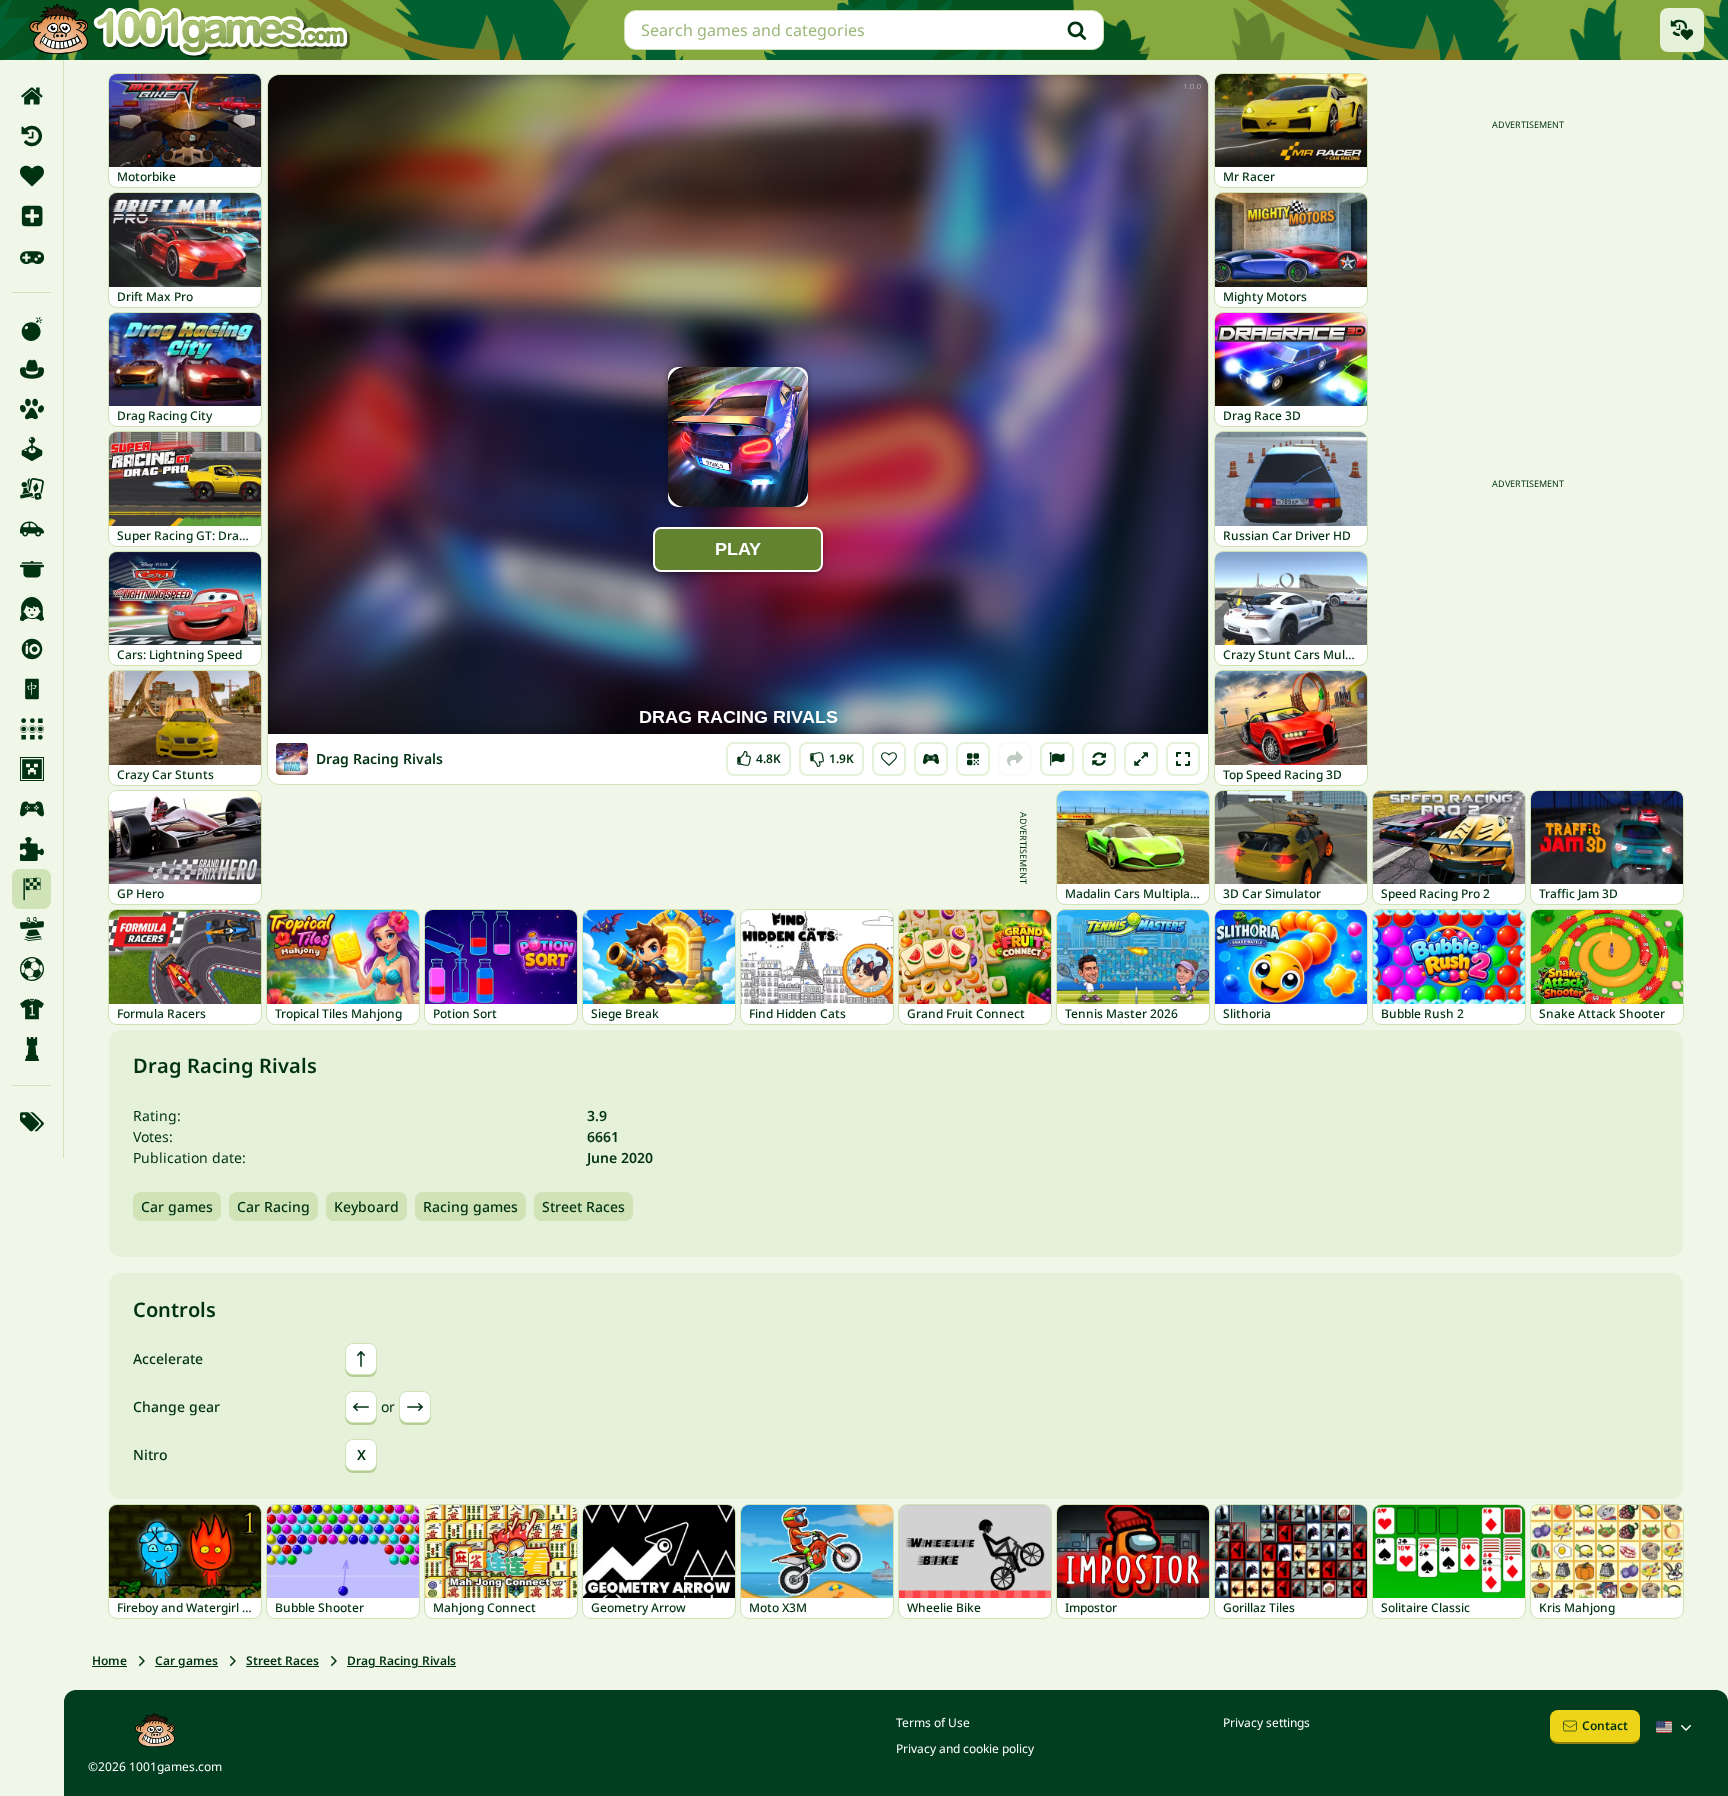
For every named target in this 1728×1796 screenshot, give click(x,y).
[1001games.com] (188, 30)
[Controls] (931, 759)
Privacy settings (1266, 1722)
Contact (1605, 1725)
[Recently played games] (1682, 30)
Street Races (583, 1206)
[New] (31, 216)
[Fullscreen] (1183, 759)
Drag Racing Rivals (401, 1660)
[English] (1676, 1727)
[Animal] (31, 409)
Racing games (470, 1206)
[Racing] (31, 889)
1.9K (834, 754)
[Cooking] (31, 569)
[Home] (31, 96)
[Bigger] (1141, 759)
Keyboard (366, 1206)
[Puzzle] (31, 849)
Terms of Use (933, 1722)
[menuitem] (31, 96)
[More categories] (31, 1122)
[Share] (1015, 759)
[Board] (31, 489)
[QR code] (973, 759)
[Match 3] (31, 729)
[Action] (31, 329)
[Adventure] (31, 369)
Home (109, 1660)
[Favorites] (31, 176)
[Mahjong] (31, 689)
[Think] (31, 1049)
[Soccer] (31, 969)
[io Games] (31, 649)
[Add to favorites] (889, 759)
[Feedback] (1057, 759)
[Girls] (31, 609)
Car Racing (273, 1206)
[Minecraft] (31, 769)
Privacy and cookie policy (965, 1748)
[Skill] (31, 929)
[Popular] (31, 256)
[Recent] (31, 136)
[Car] (31, 529)
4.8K (764, 754)
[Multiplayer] (31, 809)
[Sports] (31, 1009)
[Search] (1077, 30)
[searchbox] (864, 30)
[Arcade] (31, 449)
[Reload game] (1099, 759)
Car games (177, 1206)
